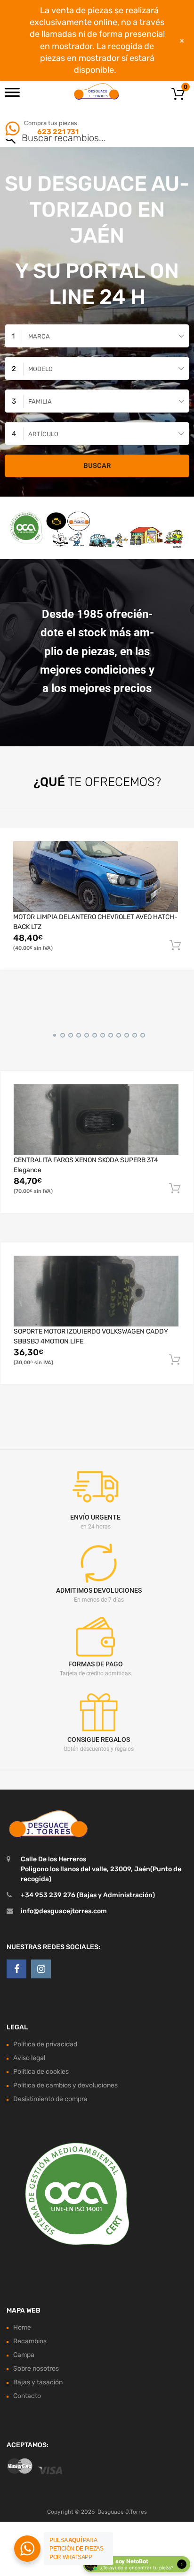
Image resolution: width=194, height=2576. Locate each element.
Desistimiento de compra (50, 2099)
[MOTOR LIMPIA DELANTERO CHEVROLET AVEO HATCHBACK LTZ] (96, 876)
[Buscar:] (84, 139)
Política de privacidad (45, 2044)
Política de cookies (41, 2072)
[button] (53, 1034)
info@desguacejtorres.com (64, 1911)
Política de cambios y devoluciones (65, 2085)
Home (22, 2327)
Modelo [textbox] (40, 369)
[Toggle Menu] (12, 95)
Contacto (27, 2396)
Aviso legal (29, 2058)
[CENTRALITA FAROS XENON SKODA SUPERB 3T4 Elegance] (96, 1119)
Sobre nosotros (36, 2369)
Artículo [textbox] (43, 434)
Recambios (30, 2341)
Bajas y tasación (38, 2382)
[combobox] (97, 336)
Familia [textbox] (40, 401)
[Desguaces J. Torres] (97, 91)
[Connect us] (16, 1969)
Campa (24, 2355)
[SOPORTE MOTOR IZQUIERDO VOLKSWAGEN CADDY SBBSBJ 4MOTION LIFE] (96, 1291)
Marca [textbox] (39, 336)
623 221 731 (57, 132)
